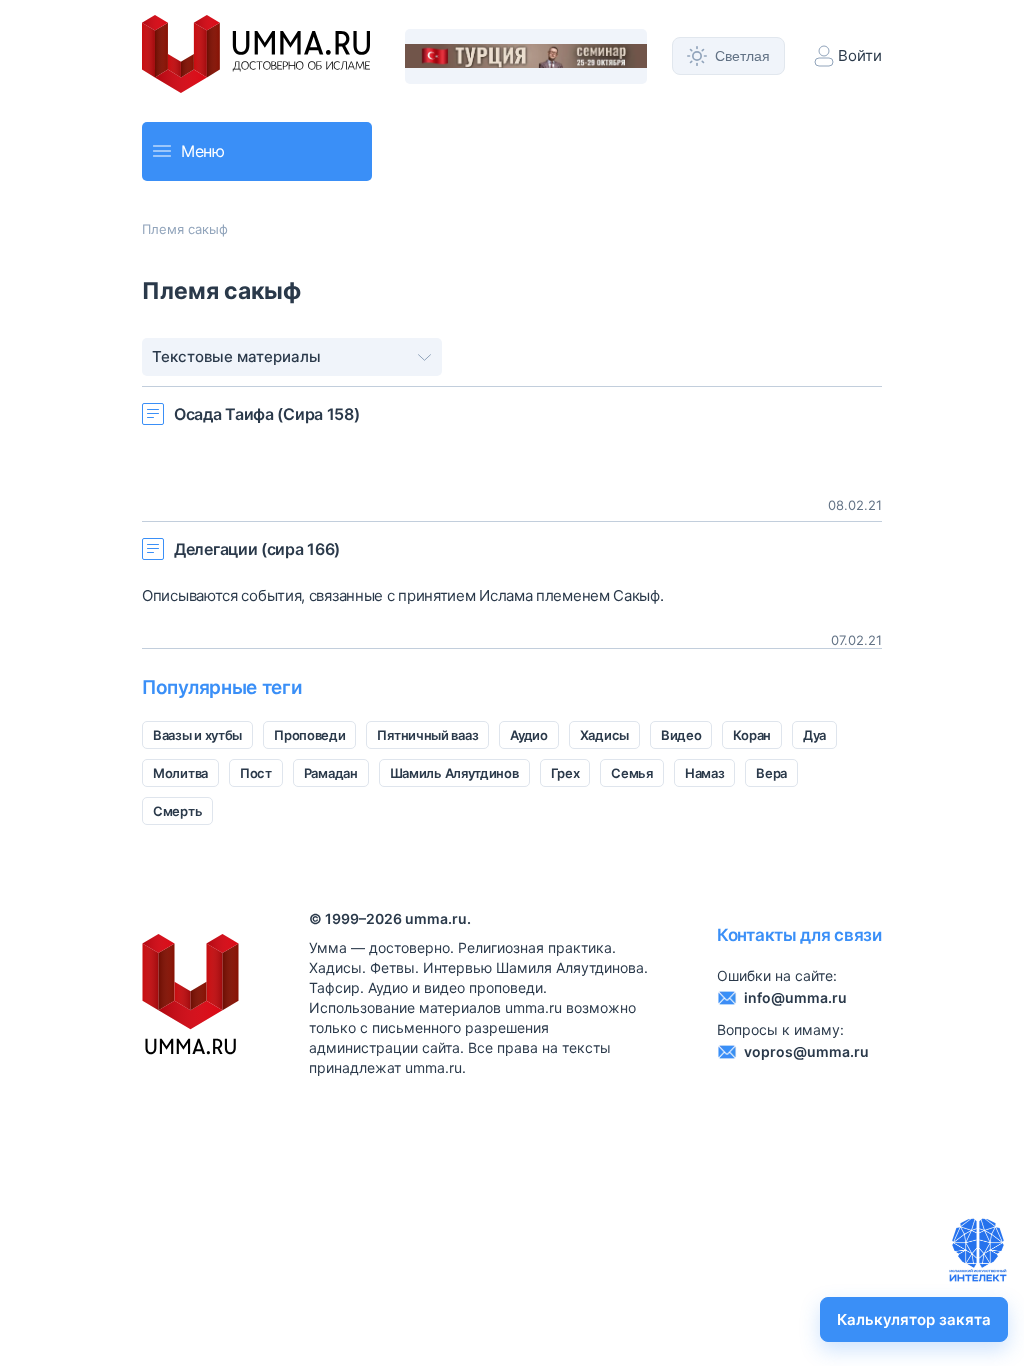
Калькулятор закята (914, 1319)
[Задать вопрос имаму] (978, 1250)
